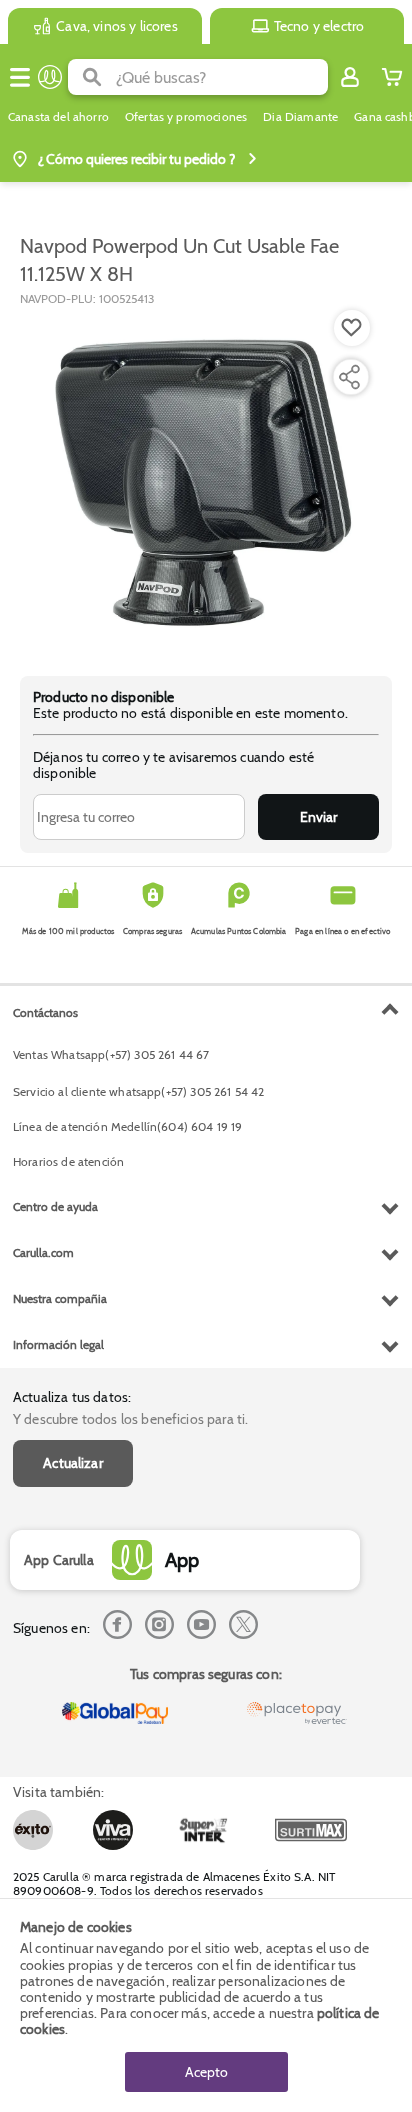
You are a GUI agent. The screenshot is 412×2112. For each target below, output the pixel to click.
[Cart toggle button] (392, 77)
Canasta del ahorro (58, 117)
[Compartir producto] (349, 377)
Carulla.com (43, 1252)
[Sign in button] (350, 77)
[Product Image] (204, 481)
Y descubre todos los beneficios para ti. (130, 1419)
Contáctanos (45, 1012)
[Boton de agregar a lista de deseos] (352, 328)
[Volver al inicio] (50, 77)
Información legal (58, 1344)
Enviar (318, 817)
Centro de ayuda (55, 1206)
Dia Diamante (300, 117)
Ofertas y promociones (186, 117)
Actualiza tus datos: (72, 1397)
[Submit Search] (92, 77)
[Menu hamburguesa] (20, 77)
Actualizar (73, 1463)
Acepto (206, 2072)
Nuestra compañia (60, 1298)
